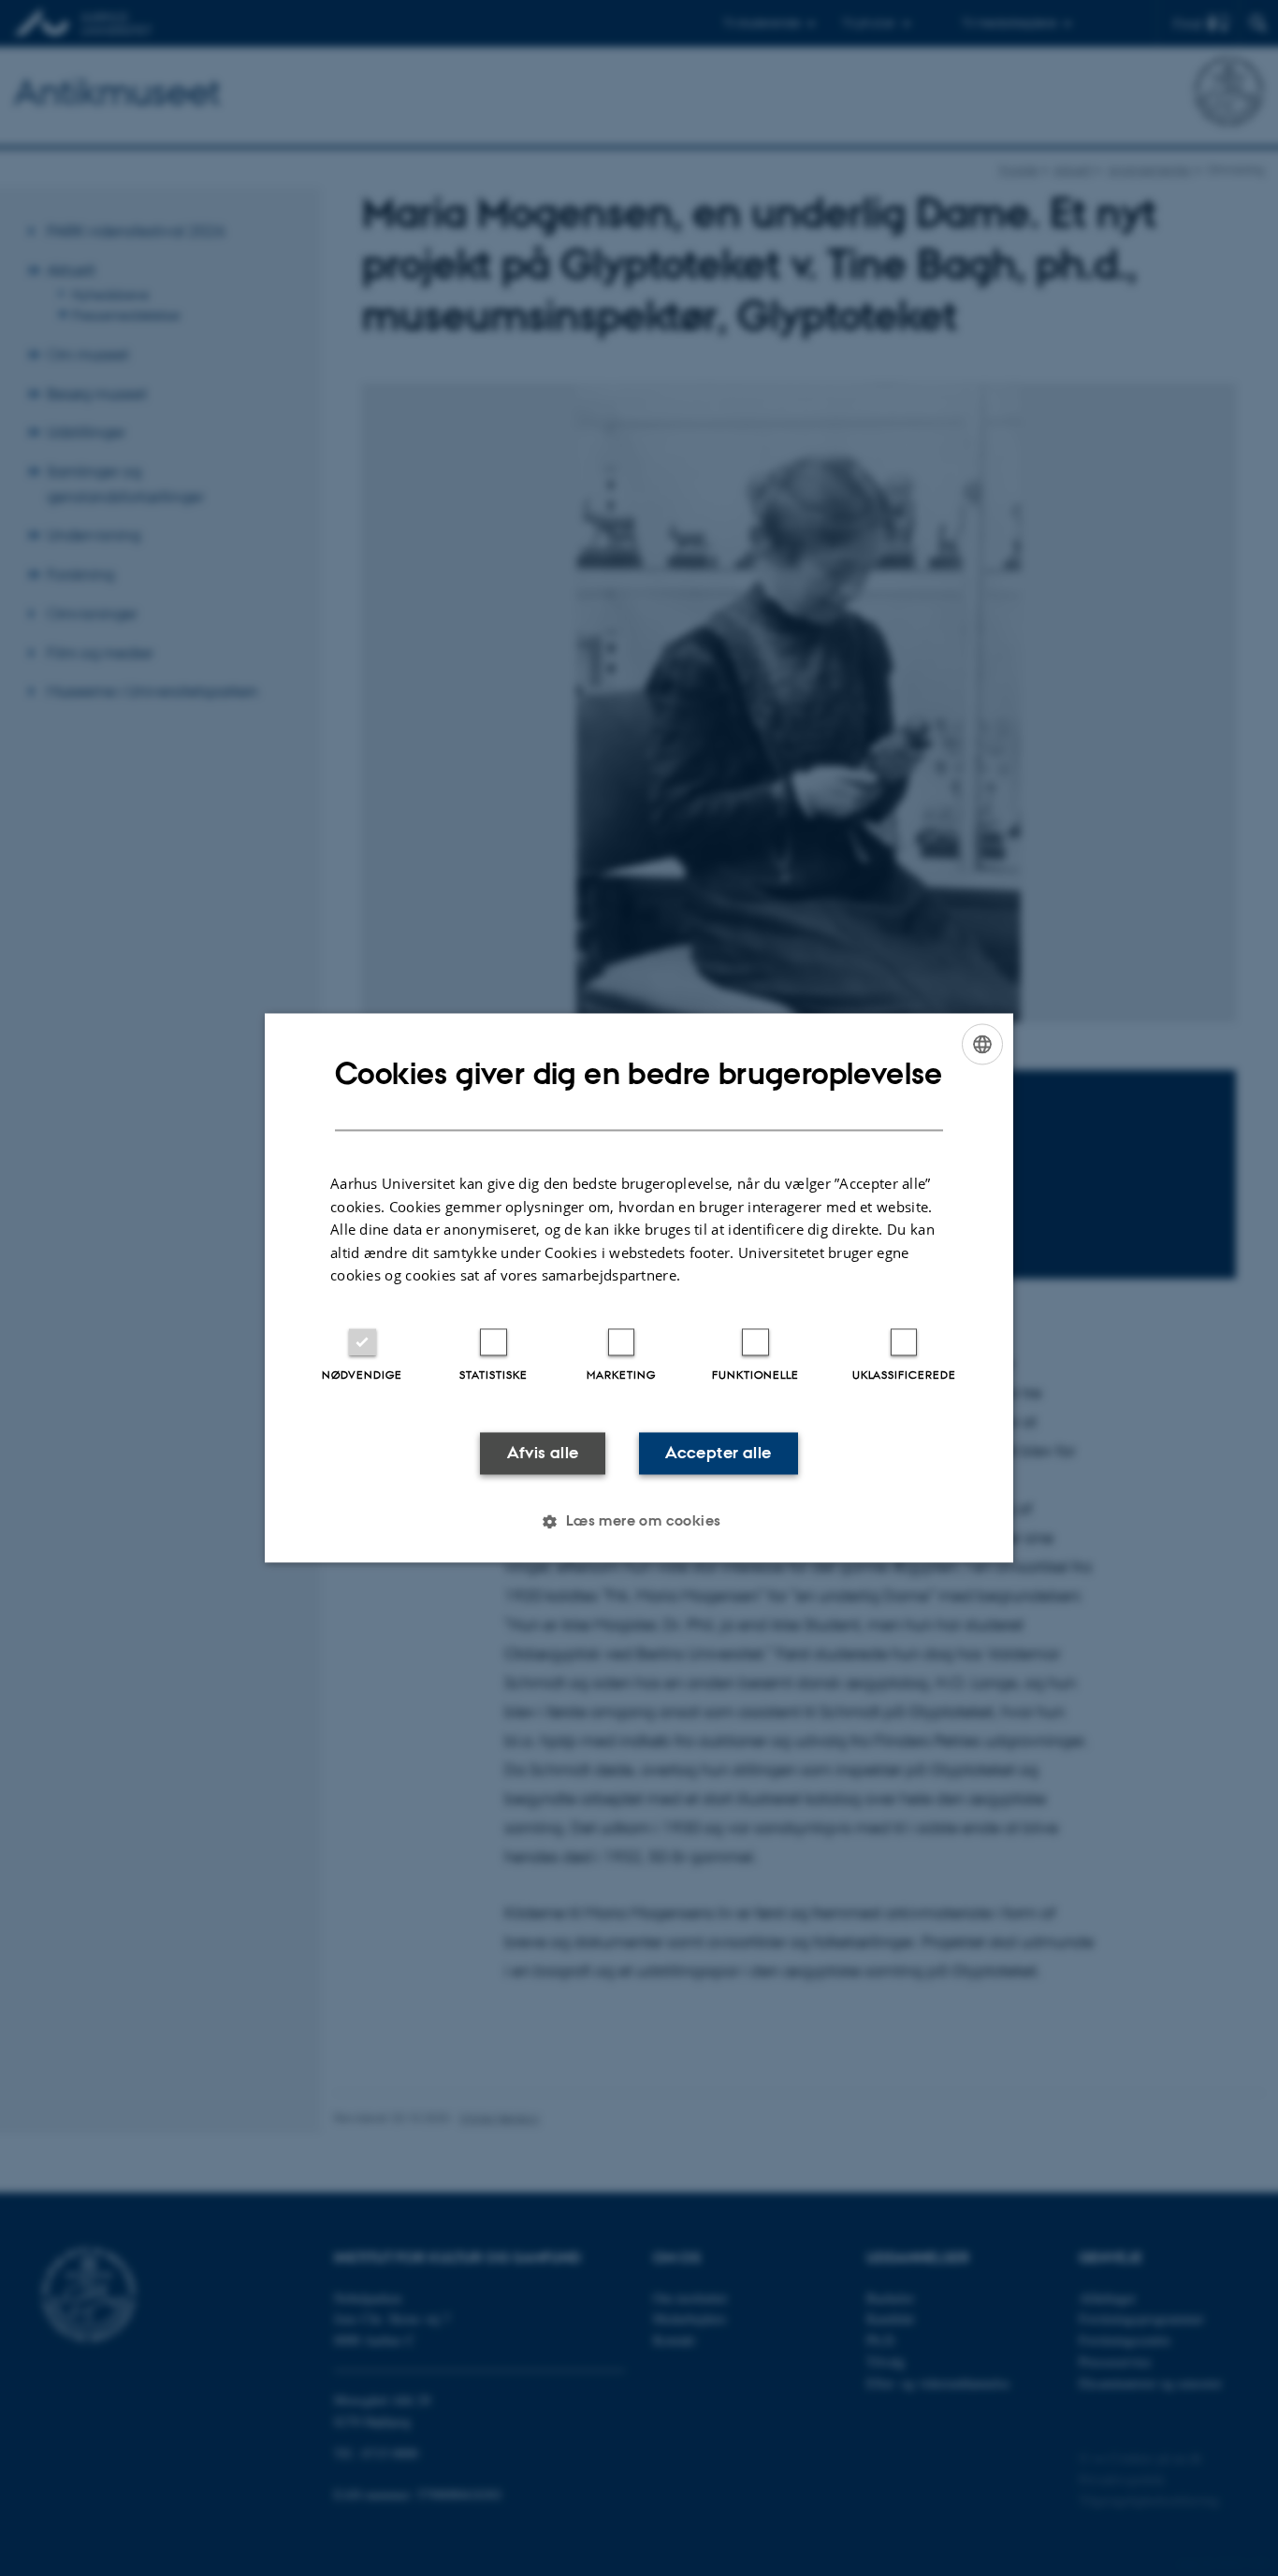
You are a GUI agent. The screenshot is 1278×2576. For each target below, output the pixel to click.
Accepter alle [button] (718, 1453)
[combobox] (982, 1044)
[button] (639, 1522)
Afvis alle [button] (543, 1453)
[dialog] (639, 1288)
